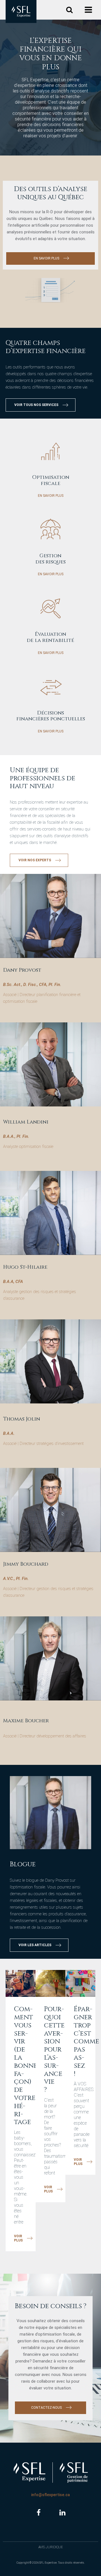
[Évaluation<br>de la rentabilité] (51, 611)
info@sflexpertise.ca (50, 2495)
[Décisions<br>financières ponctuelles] (51, 690)
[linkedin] (62, 2513)
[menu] (89, 10)
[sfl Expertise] (21, 11)
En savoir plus (51, 496)
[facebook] (39, 2513)
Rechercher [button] (69, 10)
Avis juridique (51, 2547)
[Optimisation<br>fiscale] (51, 454)
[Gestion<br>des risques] (51, 533)
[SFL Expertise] (29, 2472)
